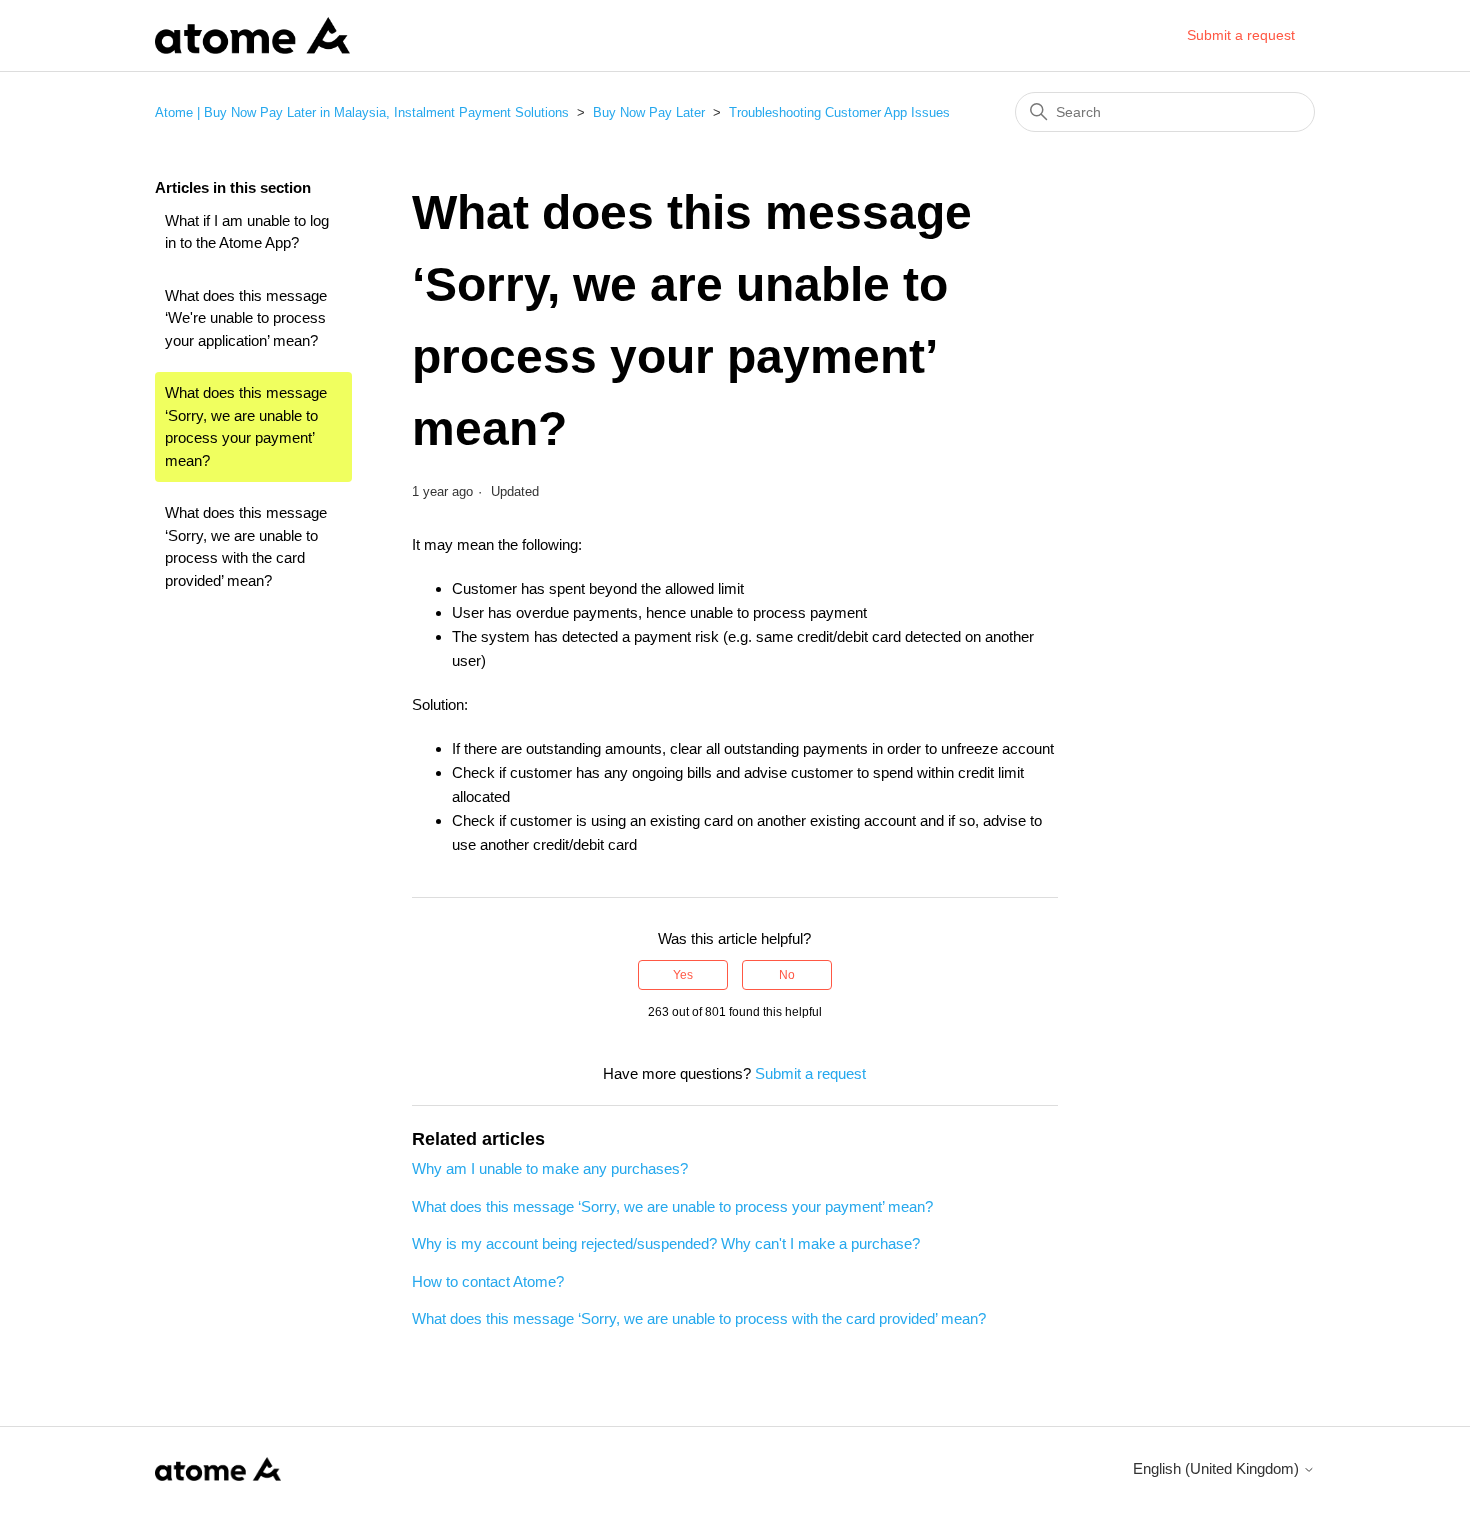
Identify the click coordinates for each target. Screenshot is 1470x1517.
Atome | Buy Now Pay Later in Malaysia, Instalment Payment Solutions (362, 112)
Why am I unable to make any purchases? (550, 1168)
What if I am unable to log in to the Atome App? (247, 232)
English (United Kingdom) (1218, 1468)
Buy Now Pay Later (649, 112)
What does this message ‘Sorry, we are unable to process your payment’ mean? (246, 426)
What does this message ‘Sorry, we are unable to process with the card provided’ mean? (246, 546)
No (787, 975)
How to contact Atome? (488, 1281)
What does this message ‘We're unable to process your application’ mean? (246, 318)
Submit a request (1241, 35)
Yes (683, 975)
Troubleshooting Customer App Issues (839, 112)
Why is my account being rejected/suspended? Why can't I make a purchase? (666, 1243)
